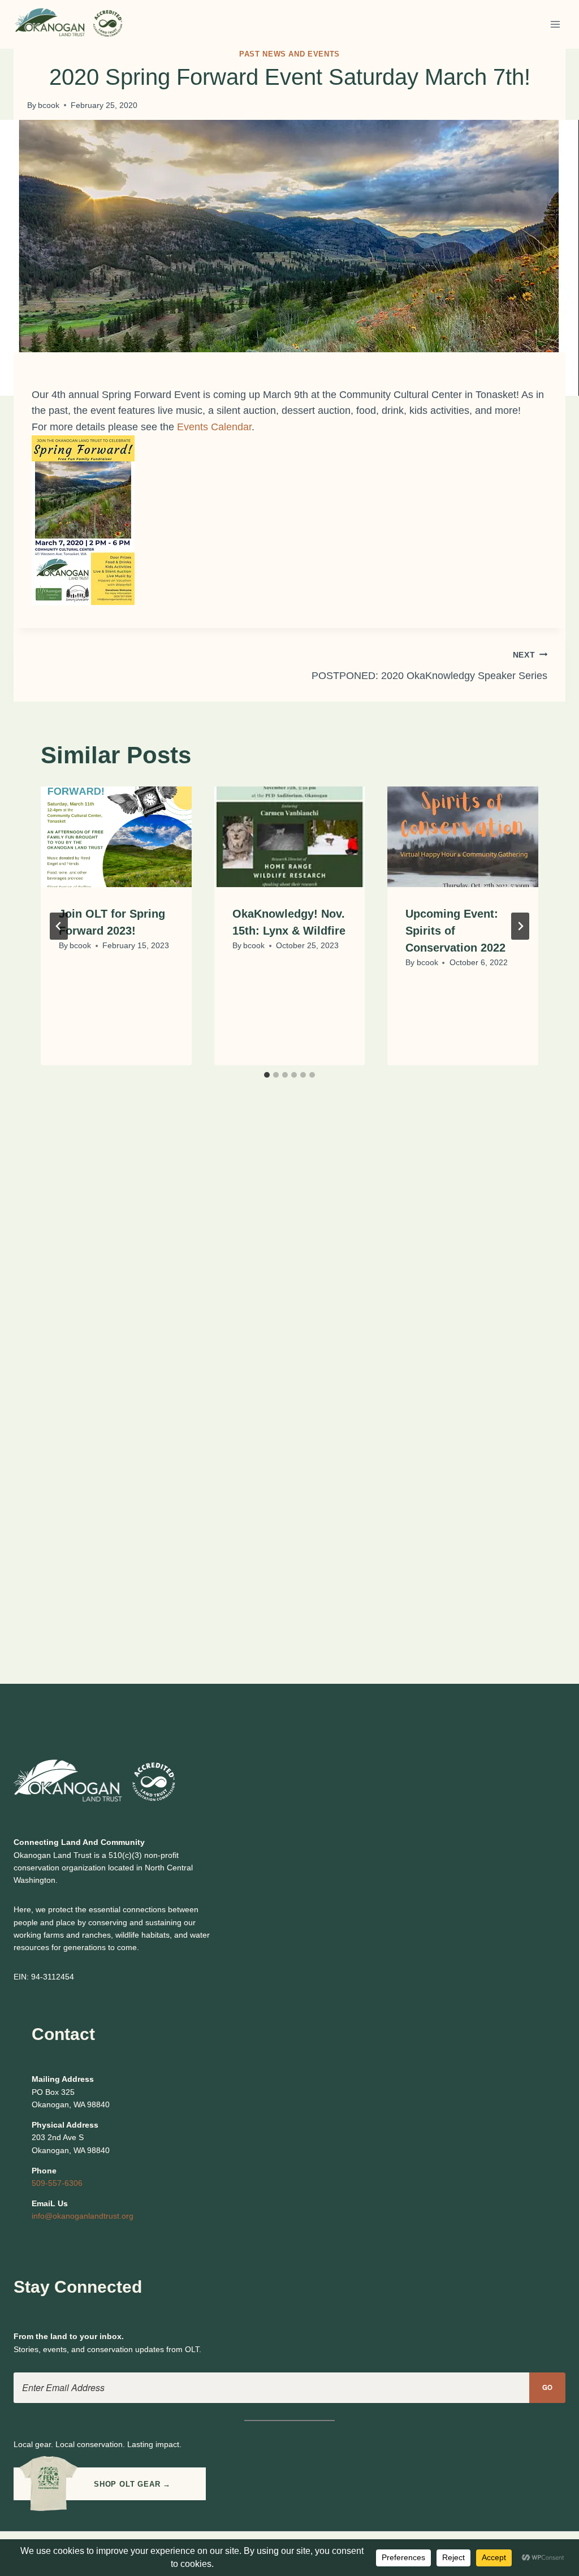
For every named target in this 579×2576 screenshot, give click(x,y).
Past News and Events (289, 54)
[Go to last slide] (59, 926)
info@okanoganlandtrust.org (83, 2216)
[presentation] (116, 837)
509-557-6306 (57, 2183)
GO (548, 2387)
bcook (49, 105)
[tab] (267, 1075)
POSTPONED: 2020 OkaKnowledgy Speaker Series (429, 666)
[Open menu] (555, 24)
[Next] (520, 926)
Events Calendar (214, 427)
